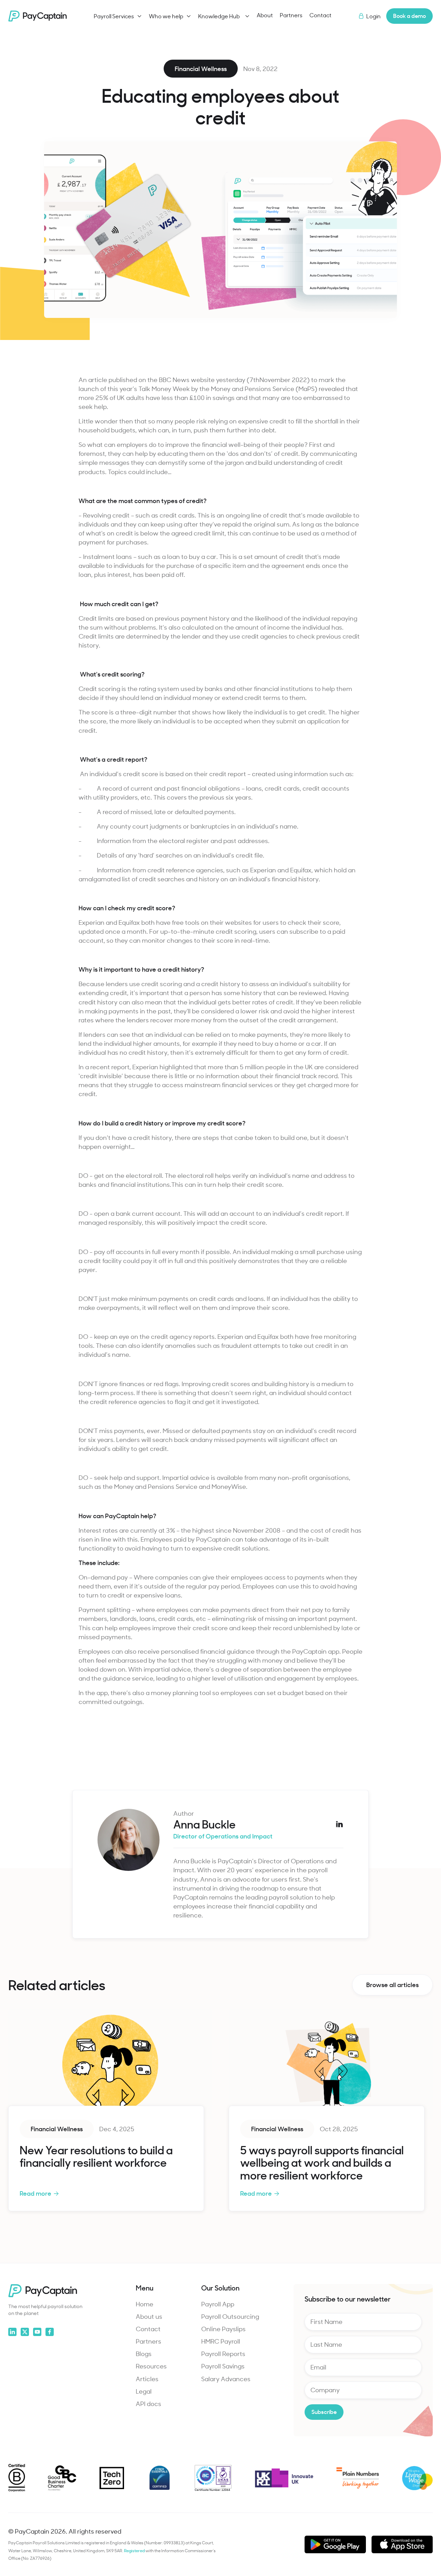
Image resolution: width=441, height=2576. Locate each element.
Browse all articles (392, 1984)
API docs (148, 2404)
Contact (320, 15)
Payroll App (218, 2304)
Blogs (144, 2354)
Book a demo (409, 16)
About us (149, 2316)
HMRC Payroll (221, 2341)
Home (145, 2304)
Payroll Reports (223, 2354)
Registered (135, 2550)
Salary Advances (226, 2379)
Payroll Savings (223, 2366)
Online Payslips (223, 2329)
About (265, 15)
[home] (38, 16)
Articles (147, 2379)
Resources (151, 2366)
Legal (144, 2391)
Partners (291, 15)
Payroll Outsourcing (230, 2316)
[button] (118, 16)
